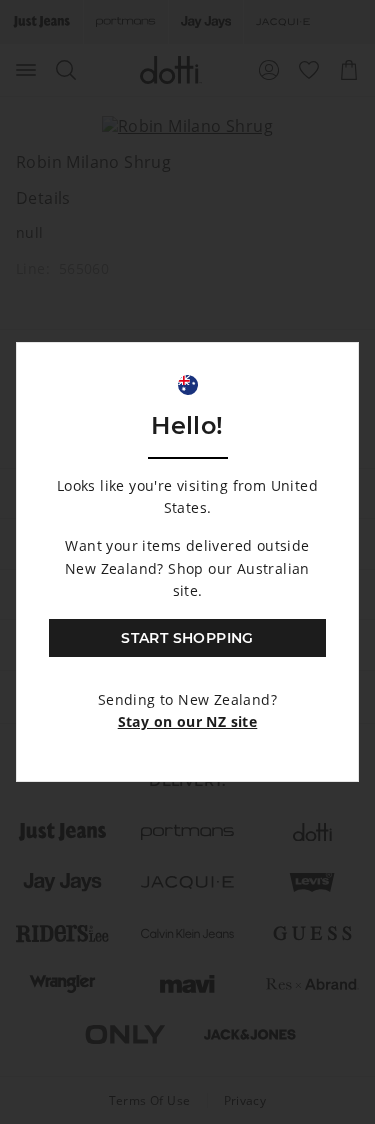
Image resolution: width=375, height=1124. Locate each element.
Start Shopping (187, 638)
